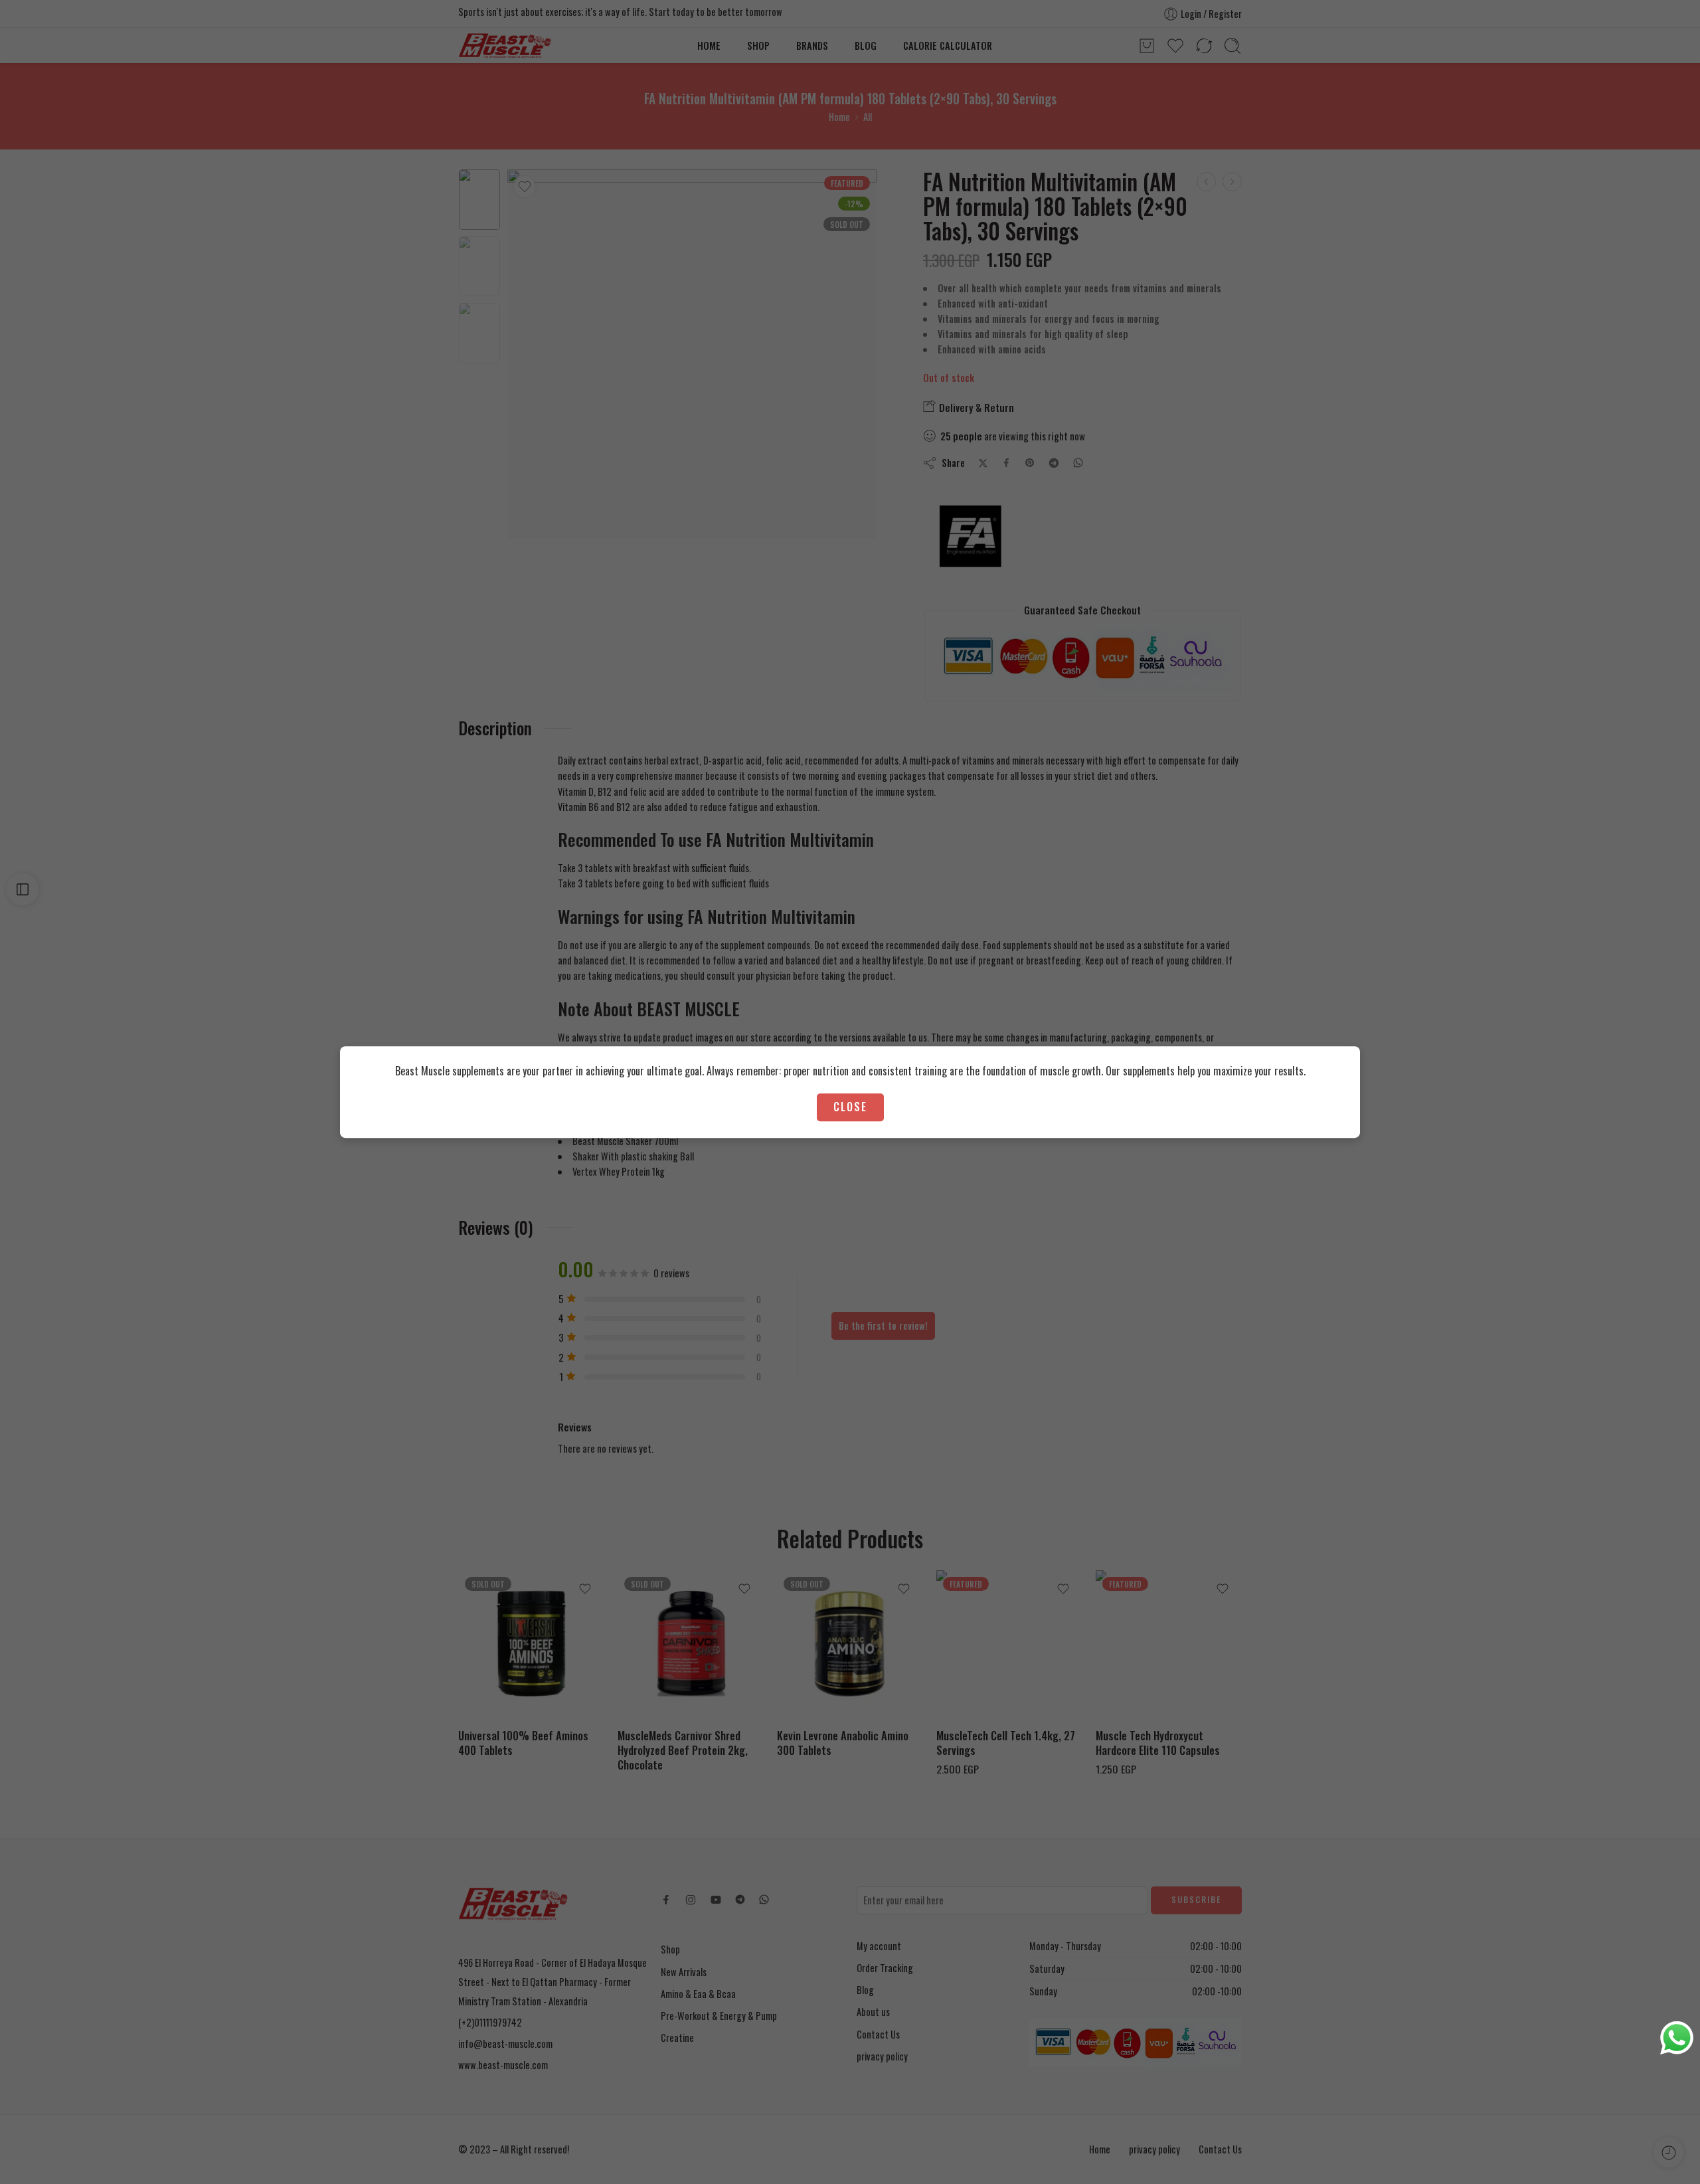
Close (850, 1107)
